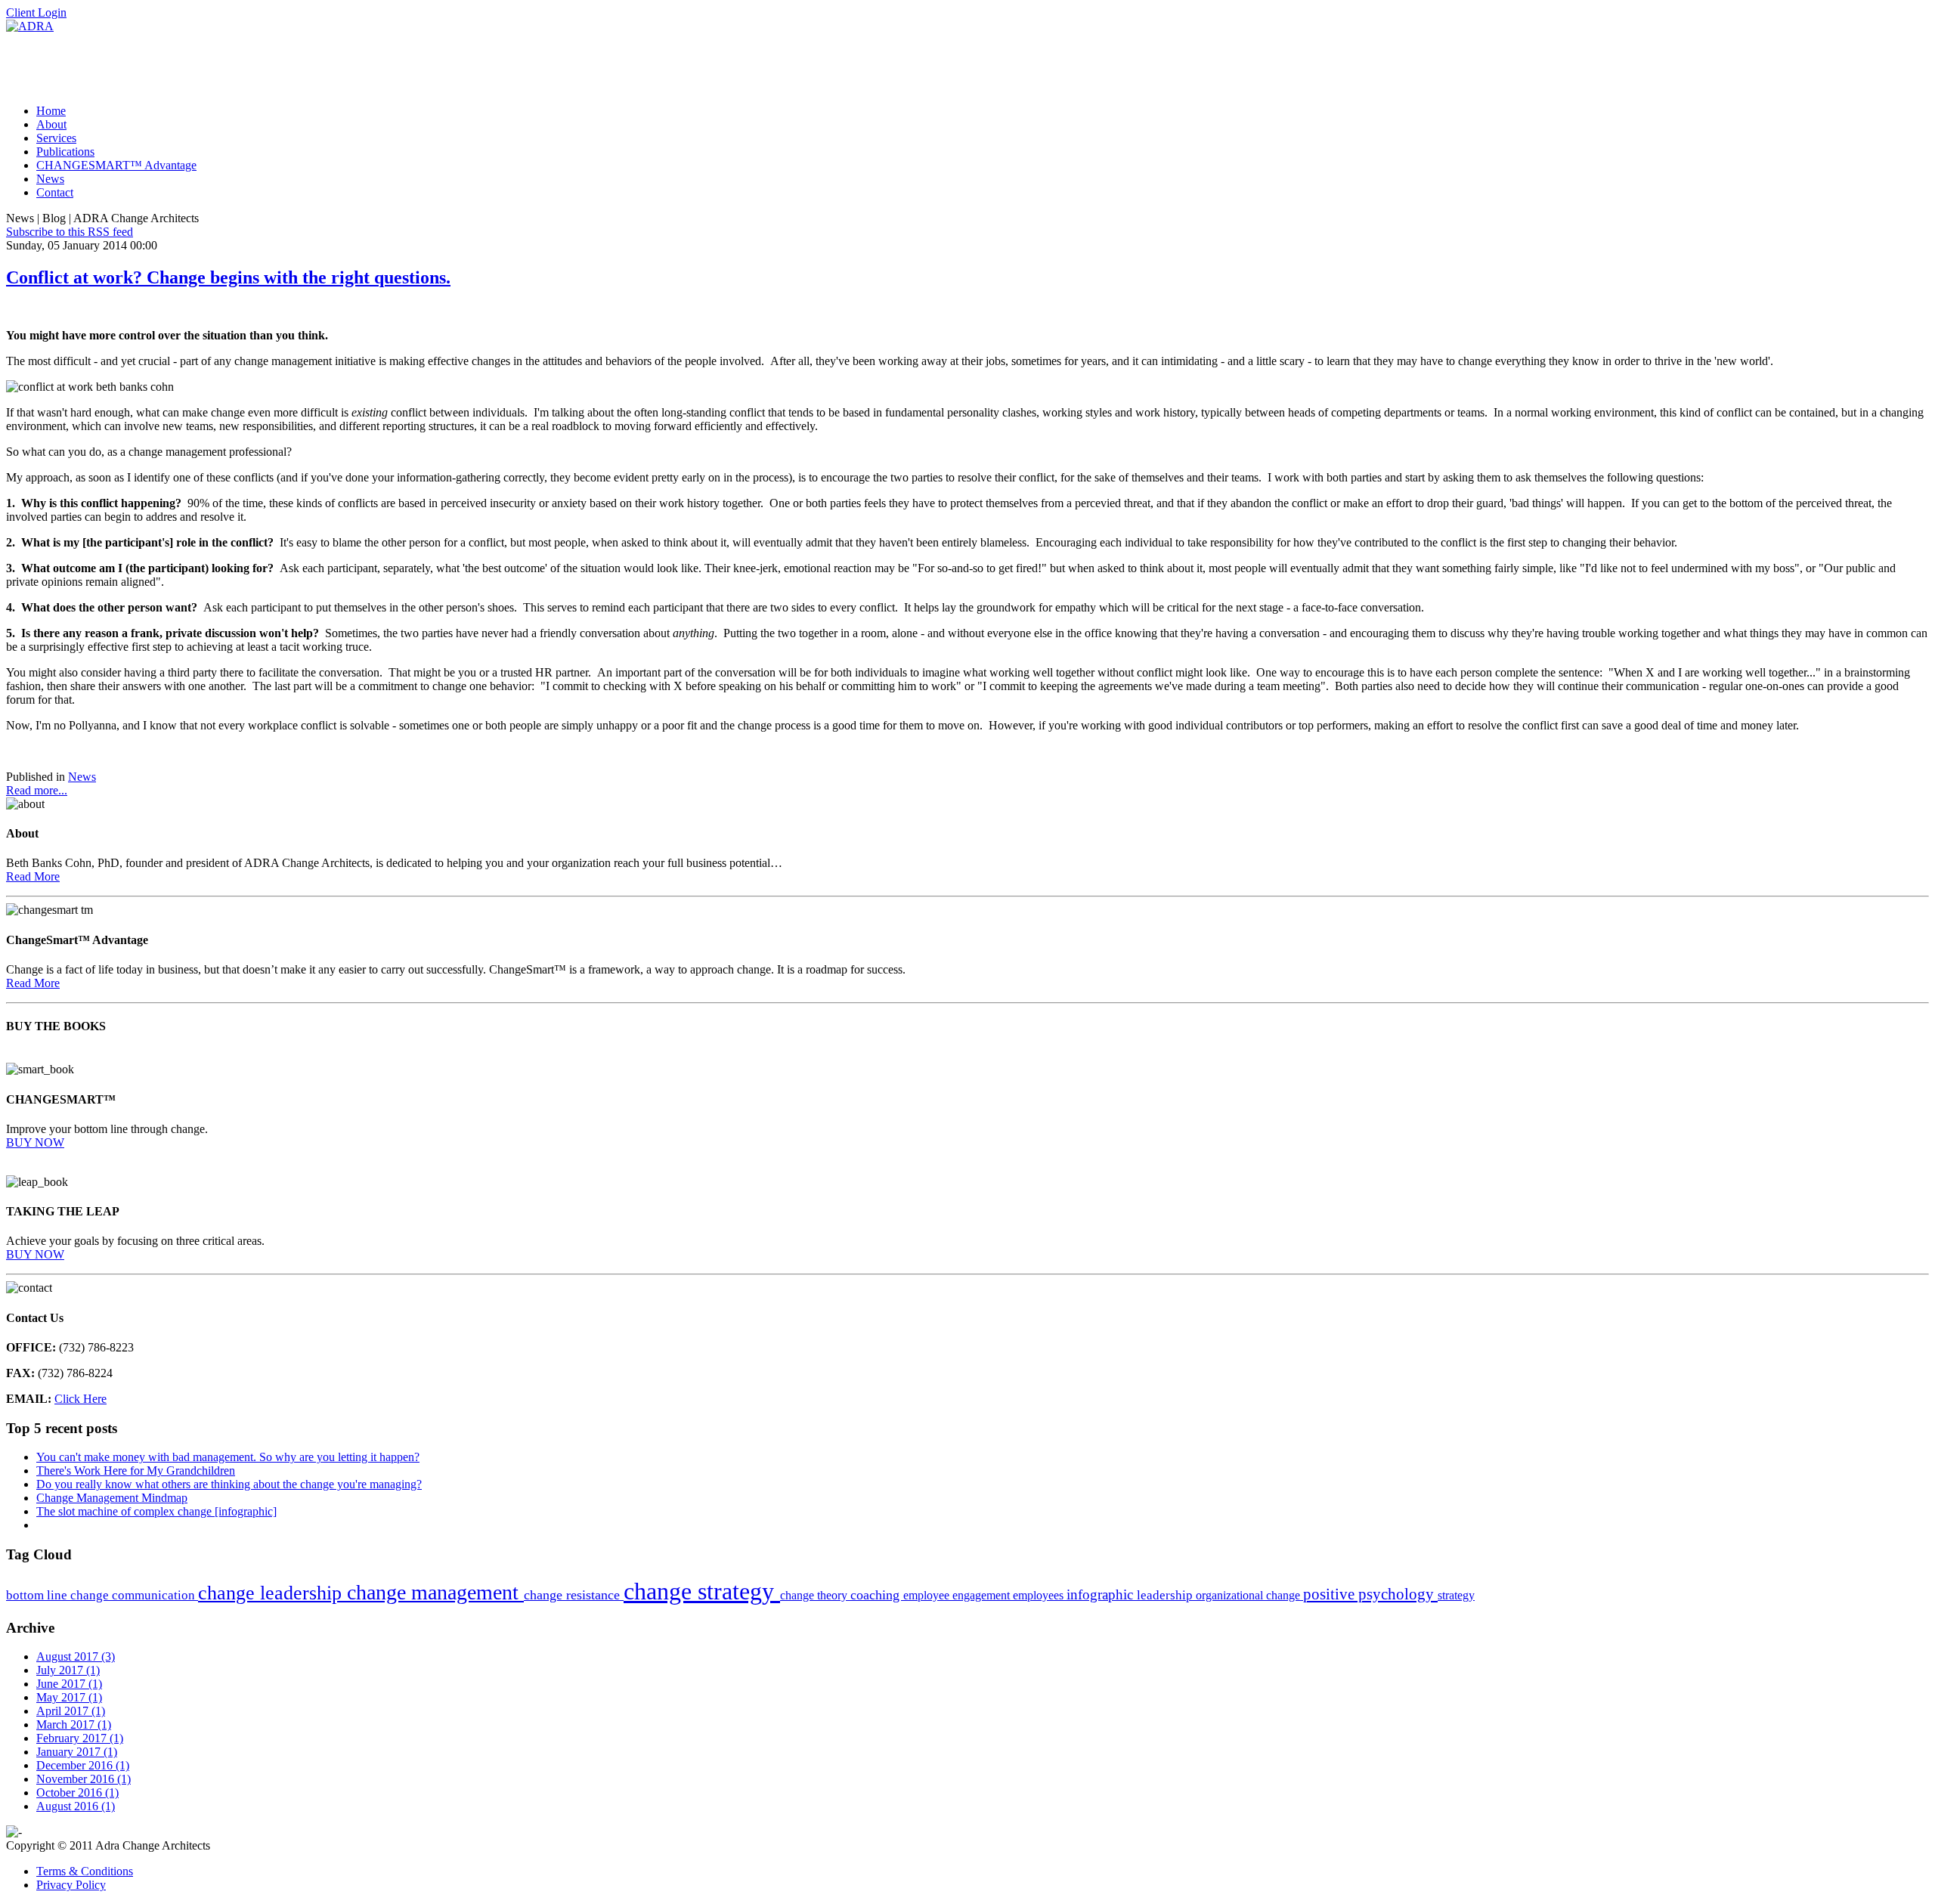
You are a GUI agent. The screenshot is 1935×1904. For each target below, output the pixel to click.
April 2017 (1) (71, 1711)
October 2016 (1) (77, 1793)
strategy (1456, 1595)
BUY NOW (35, 1142)
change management (435, 1592)
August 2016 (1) (76, 1806)
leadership (1166, 1595)
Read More (33, 876)
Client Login (36, 12)
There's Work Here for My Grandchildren (136, 1471)
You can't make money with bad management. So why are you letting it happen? (228, 1457)
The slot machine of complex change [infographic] (156, 1511)
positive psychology (1370, 1594)
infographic (1102, 1594)
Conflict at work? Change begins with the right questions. (228, 277)
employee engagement (958, 1595)
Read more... (37, 790)
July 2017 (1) (68, 1670)
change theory (815, 1595)
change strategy (702, 1591)
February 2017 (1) (80, 1738)
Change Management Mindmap (112, 1498)
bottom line (38, 1595)
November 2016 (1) (84, 1779)
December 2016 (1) (83, 1765)
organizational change (1249, 1595)
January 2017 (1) (77, 1752)
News (82, 777)
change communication (134, 1595)
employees (1040, 1595)
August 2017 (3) (76, 1656)
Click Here (80, 1399)
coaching (877, 1595)
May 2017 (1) (69, 1697)
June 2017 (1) (69, 1684)
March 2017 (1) (74, 1724)
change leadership (272, 1593)
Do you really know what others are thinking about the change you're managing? (229, 1484)
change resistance (574, 1595)
